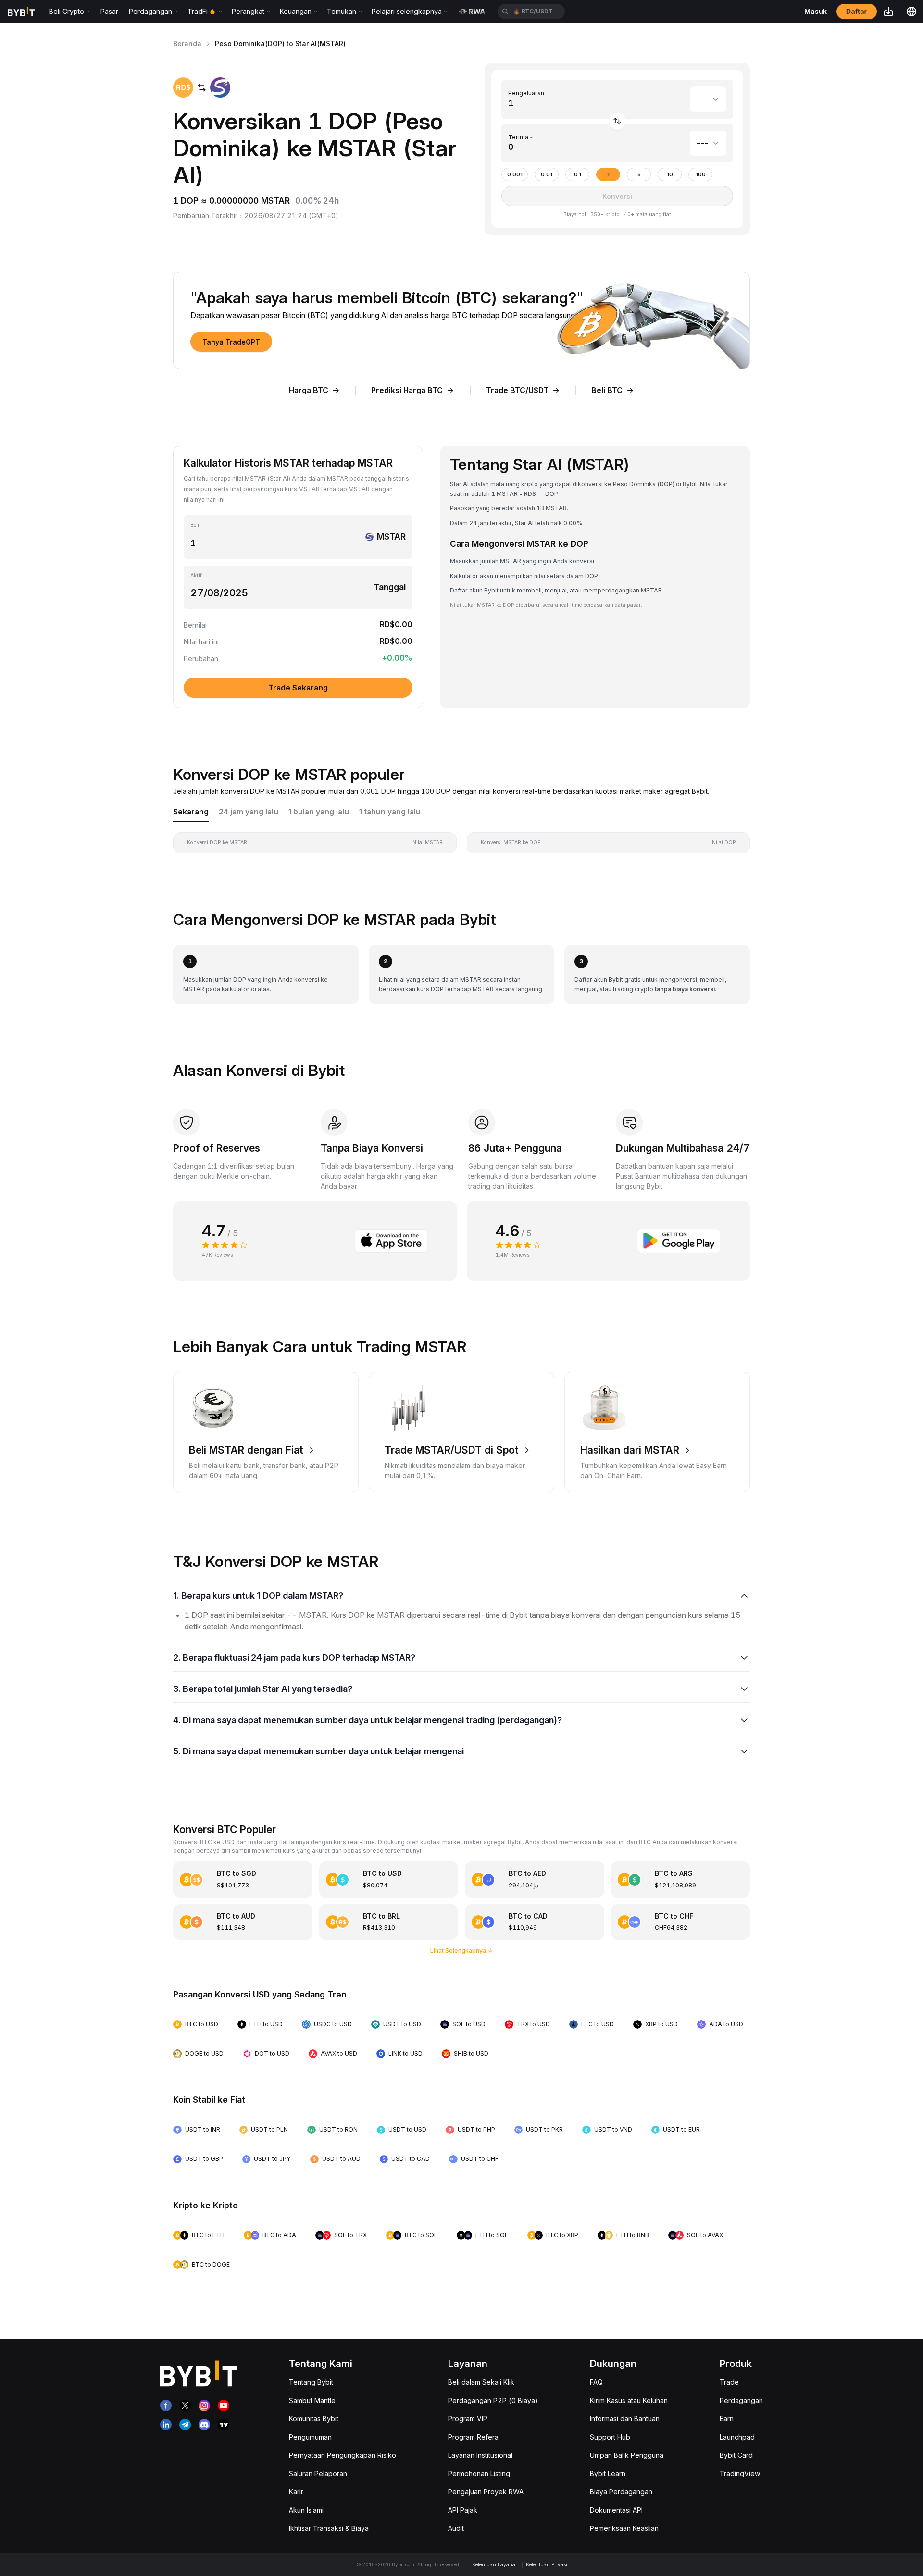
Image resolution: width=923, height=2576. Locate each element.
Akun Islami (306, 2510)
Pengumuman (310, 2437)
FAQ (596, 2382)
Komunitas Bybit (314, 2419)
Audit (456, 2528)
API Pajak (463, 2510)
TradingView (740, 2473)
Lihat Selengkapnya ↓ (462, 1951)
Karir (296, 2492)
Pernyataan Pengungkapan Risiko (343, 2455)
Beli (195, 525)
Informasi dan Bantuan (625, 2419)
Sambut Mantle (312, 2400)
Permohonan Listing (479, 2473)
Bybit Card (736, 2455)
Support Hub (610, 2437)
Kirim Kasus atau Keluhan (629, 2400)
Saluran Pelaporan (318, 2473)
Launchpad (737, 2437)
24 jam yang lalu (249, 812)
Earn (727, 2419)
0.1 (578, 175)
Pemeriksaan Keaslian (624, 2528)
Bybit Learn (608, 2473)
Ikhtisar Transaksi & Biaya (329, 2528)
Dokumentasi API (616, 2510)
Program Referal (474, 2437)
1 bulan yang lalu (319, 812)
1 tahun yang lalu (390, 812)
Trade (729, 2382)
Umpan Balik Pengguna (627, 2455)
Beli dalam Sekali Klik (481, 2382)
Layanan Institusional (480, 2455)
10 (670, 175)
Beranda (187, 43)
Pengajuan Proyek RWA (486, 2492)
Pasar (109, 11)
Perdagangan (741, 2400)
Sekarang (191, 812)
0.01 (547, 175)
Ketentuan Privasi (547, 2564)
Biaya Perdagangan (621, 2492)
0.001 (515, 175)
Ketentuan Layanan (495, 2564)
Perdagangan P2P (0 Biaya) (493, 2400)
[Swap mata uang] (617, 121)
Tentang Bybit (311, 2382)
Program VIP (468, 2419)
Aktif (196, 575)
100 (701, 175)
